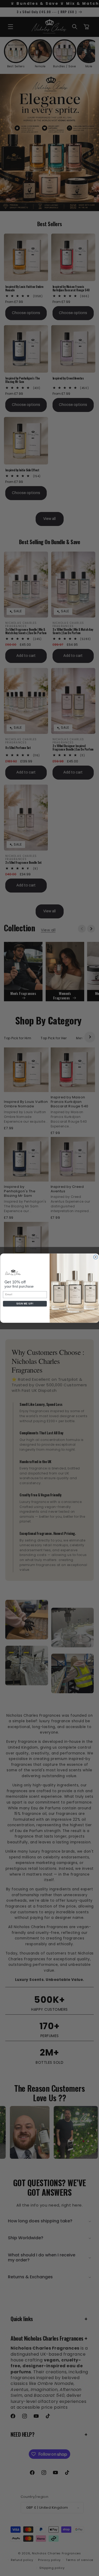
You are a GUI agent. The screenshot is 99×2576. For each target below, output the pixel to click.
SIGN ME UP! (25, 1304)
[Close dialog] (96, 1257)
